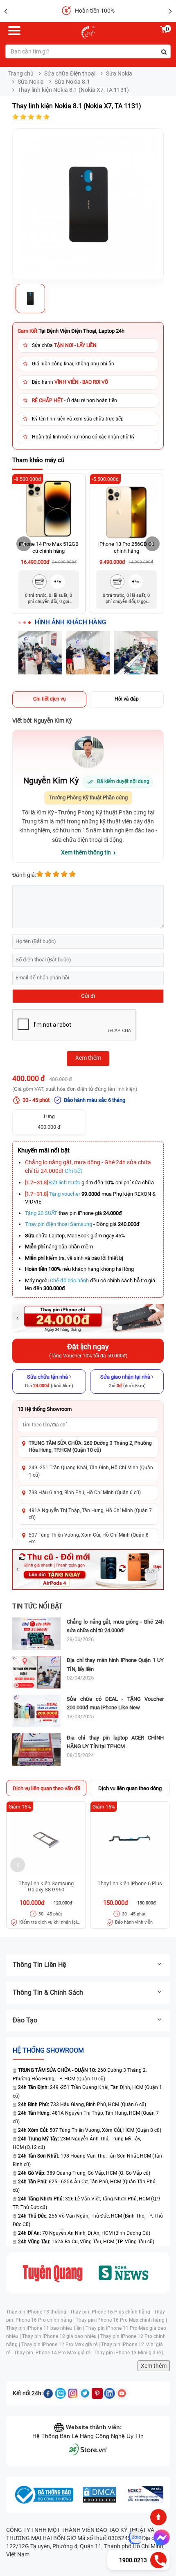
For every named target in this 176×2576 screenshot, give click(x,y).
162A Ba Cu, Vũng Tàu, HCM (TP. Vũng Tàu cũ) (86, 2242)
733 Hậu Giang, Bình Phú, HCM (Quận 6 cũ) (82, 2104)
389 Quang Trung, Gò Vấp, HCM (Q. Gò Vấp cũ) (84, 2173)
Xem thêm (154, 2366)
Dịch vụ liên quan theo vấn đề (46, 1788)
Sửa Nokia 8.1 (72, 82)
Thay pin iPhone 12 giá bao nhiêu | (61, 2336)
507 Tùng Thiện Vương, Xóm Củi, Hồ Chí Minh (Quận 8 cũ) (89, 1538)
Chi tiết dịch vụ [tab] (50, 699)
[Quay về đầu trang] (158, 2517)
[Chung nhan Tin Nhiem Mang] (144, 2495)
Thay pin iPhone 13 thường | (38, 2312)
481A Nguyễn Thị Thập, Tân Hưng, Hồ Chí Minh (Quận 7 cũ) (90, 1514)
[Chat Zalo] (135, 2538)
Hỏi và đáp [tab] (127, 699)
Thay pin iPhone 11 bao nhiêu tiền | (46, 2328)
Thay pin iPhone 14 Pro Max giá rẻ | (54, 2353)
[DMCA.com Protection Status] (99, 2495)
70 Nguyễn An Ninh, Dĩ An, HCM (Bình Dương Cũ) (84, 2233)
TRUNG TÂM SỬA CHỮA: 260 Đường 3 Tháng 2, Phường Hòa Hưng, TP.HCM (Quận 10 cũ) (90, 1447)
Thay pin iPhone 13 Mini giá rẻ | (129, 2353)
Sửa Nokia (119, 73)
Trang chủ (21, 73)
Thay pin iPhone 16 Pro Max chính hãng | (121, 2320)
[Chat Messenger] (160, 2538)
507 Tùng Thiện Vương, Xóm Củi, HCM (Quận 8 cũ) (90, 2130)
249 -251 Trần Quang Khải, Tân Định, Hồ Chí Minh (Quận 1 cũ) (91, 1471)
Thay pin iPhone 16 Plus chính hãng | (112, 2312)
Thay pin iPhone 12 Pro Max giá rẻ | (61, 2345)
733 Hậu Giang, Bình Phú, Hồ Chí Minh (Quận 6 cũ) (85, 1493)
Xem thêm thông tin (86, 852)
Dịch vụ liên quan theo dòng (130, 1788)
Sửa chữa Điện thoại (70, 73)
